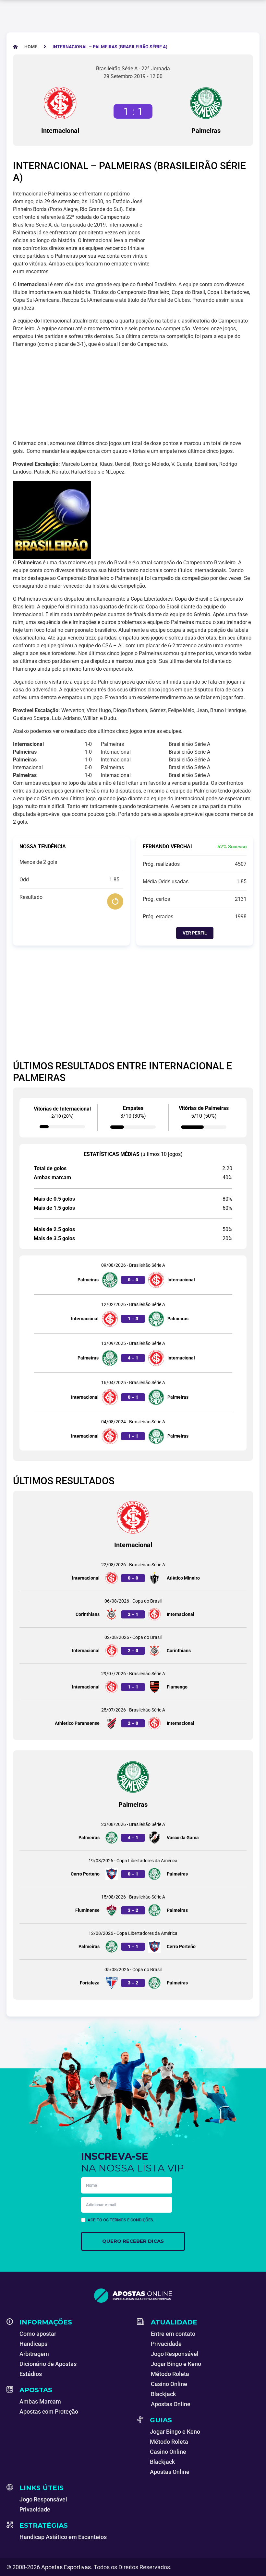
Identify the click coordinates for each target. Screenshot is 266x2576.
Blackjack (163, 2394)
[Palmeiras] (206, 103)
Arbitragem (34, 2354)
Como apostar (38, 2334)
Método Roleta (170, 2374)
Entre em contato (173, 2334)
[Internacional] (60, 103)
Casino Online (169, 2384)
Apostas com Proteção (49, 2411)
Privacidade (166, 2344)
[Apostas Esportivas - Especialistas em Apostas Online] (133, 2296)
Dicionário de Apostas (48, 2364)
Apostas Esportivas (66, 2567)
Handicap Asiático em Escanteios (63, 2537)
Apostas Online (171, 2404)
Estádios (31, 2374)
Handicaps (33, 2344)
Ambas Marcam (40, 2401)
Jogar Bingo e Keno (176, 2364)
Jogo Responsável (175, 2354)
